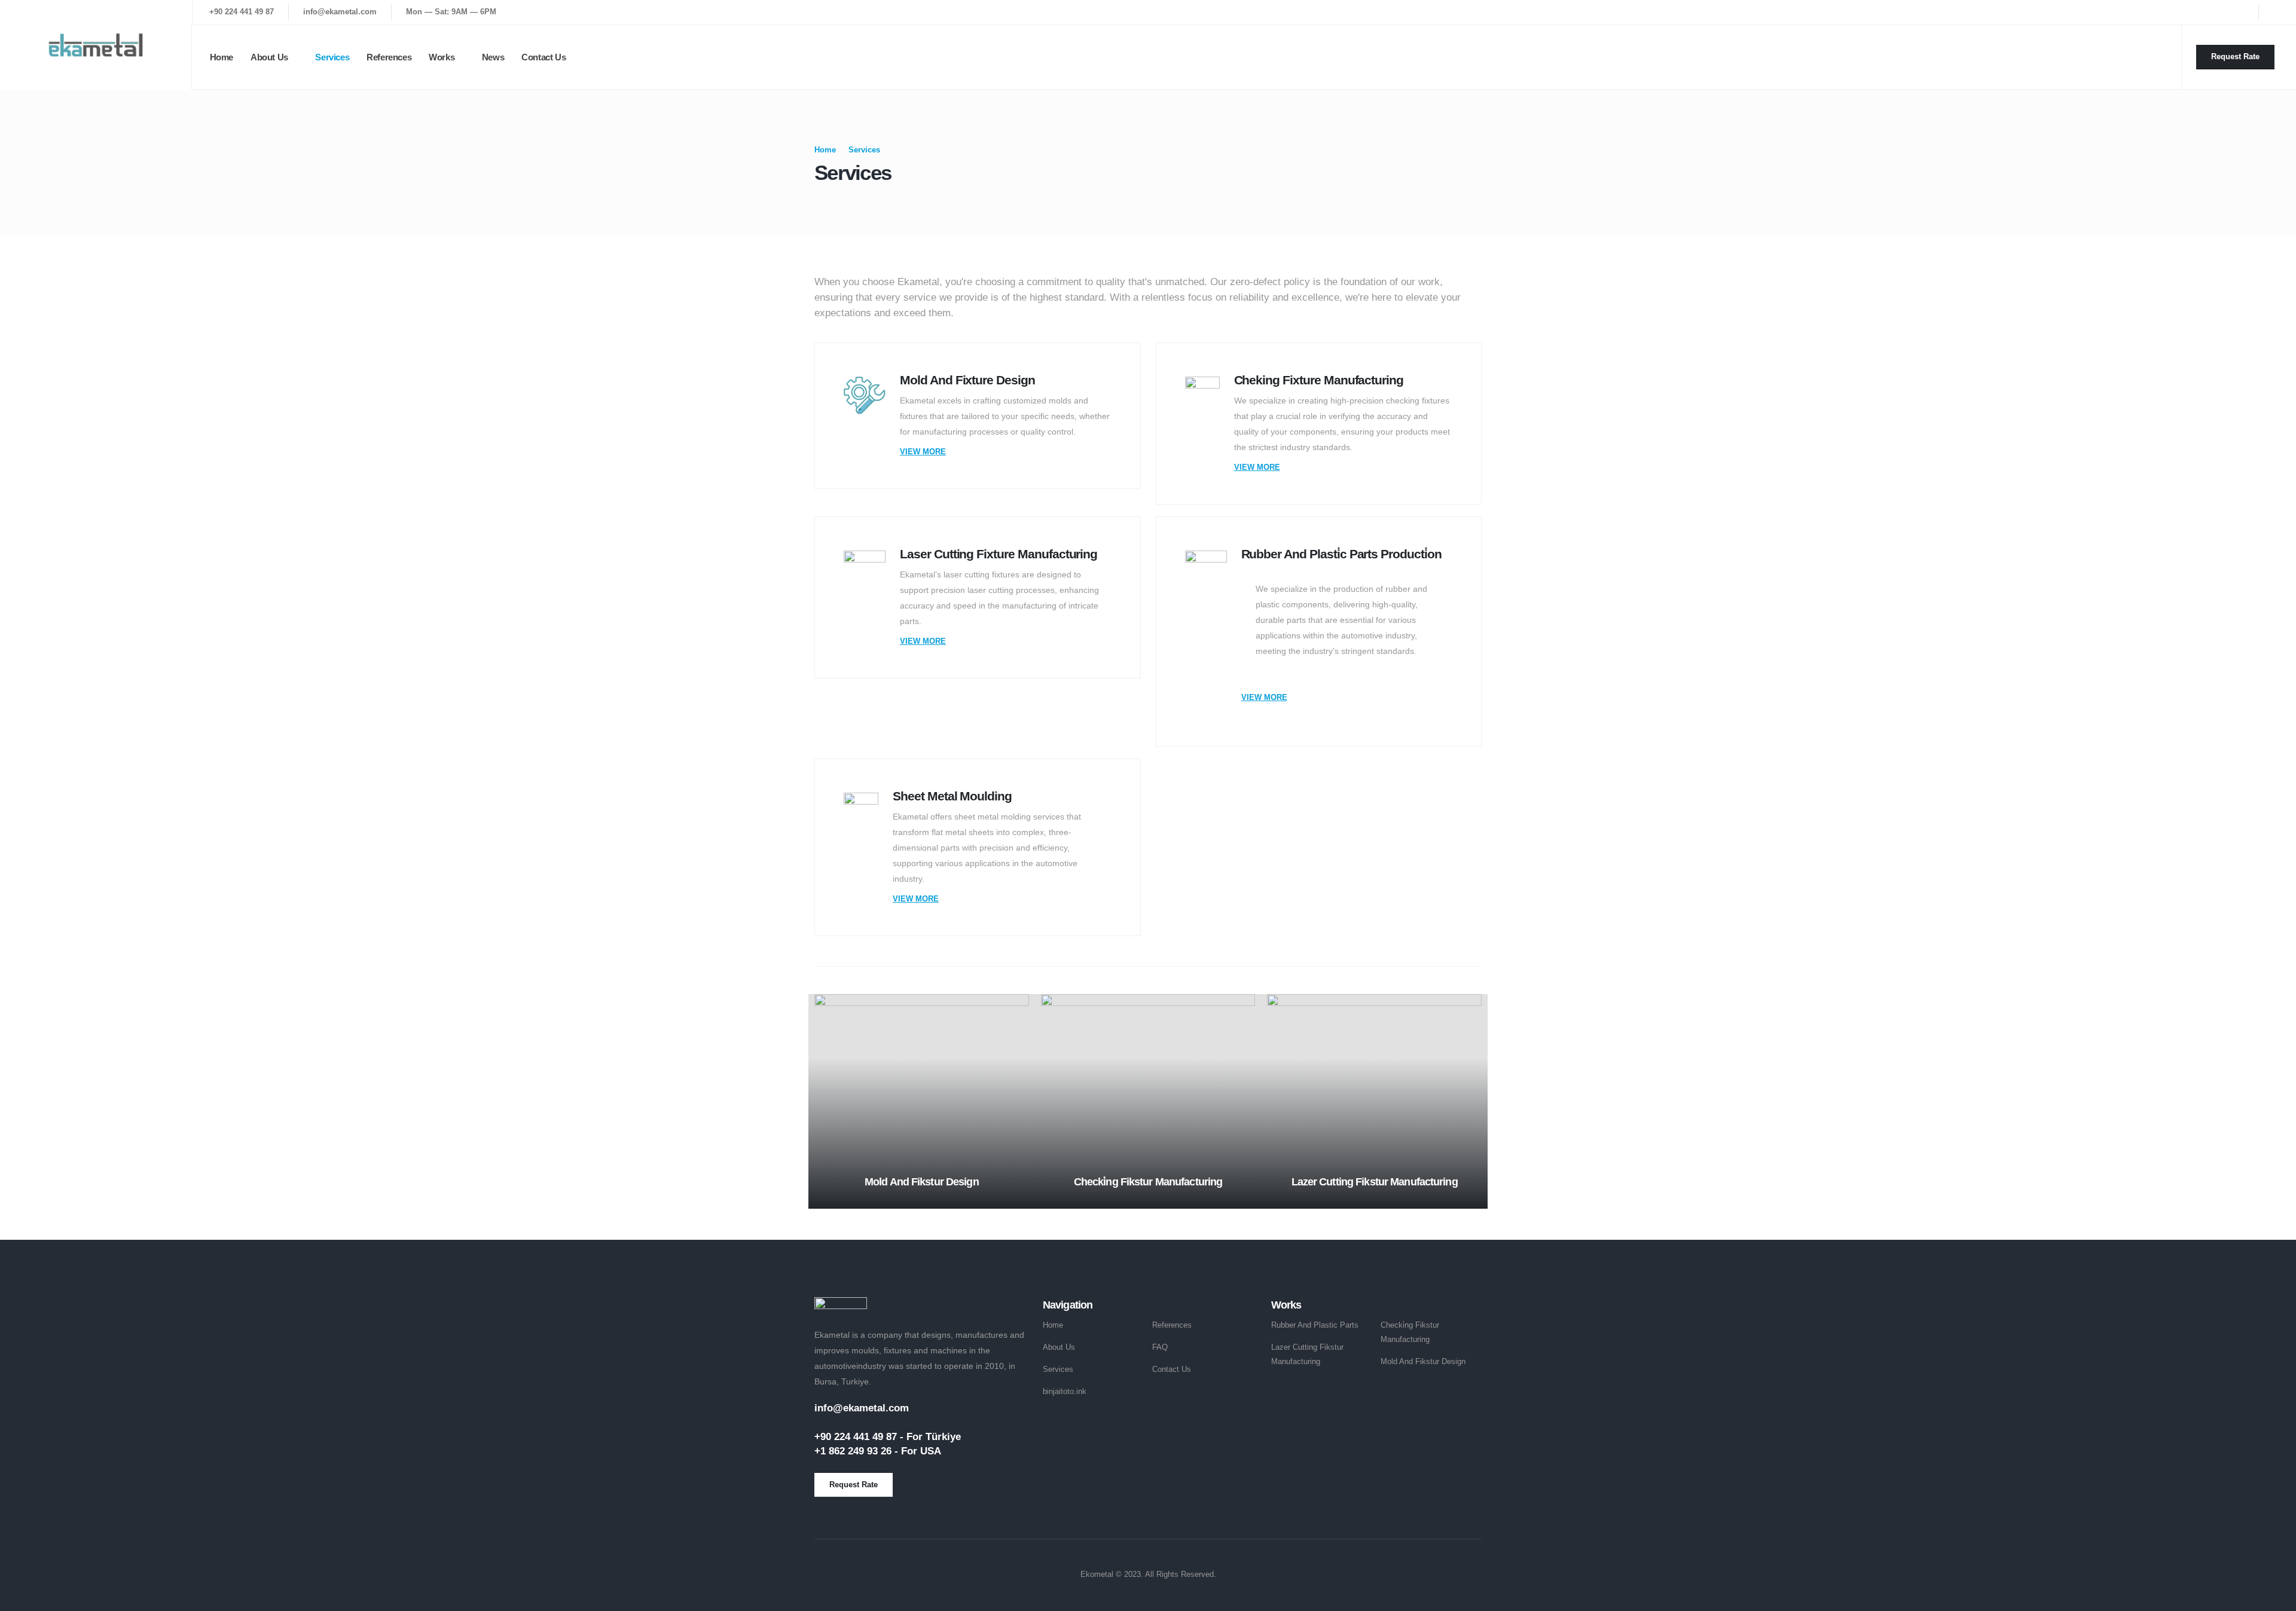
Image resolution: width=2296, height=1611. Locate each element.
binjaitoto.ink (1065, 1392)
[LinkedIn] (2276, 12)
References (389, 57)
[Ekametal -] (96, 45)
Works (442, 57)
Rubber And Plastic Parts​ (1315, 1325)
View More (923, 452)
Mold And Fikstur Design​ (1423, 1362)
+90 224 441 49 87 (242, 12)
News (493, 57)
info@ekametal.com (340, 12)
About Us (269, 57)
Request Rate (2235, 56)
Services (332, 57)
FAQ (1160, 1347)
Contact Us (544, 57)
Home (222, 57)
